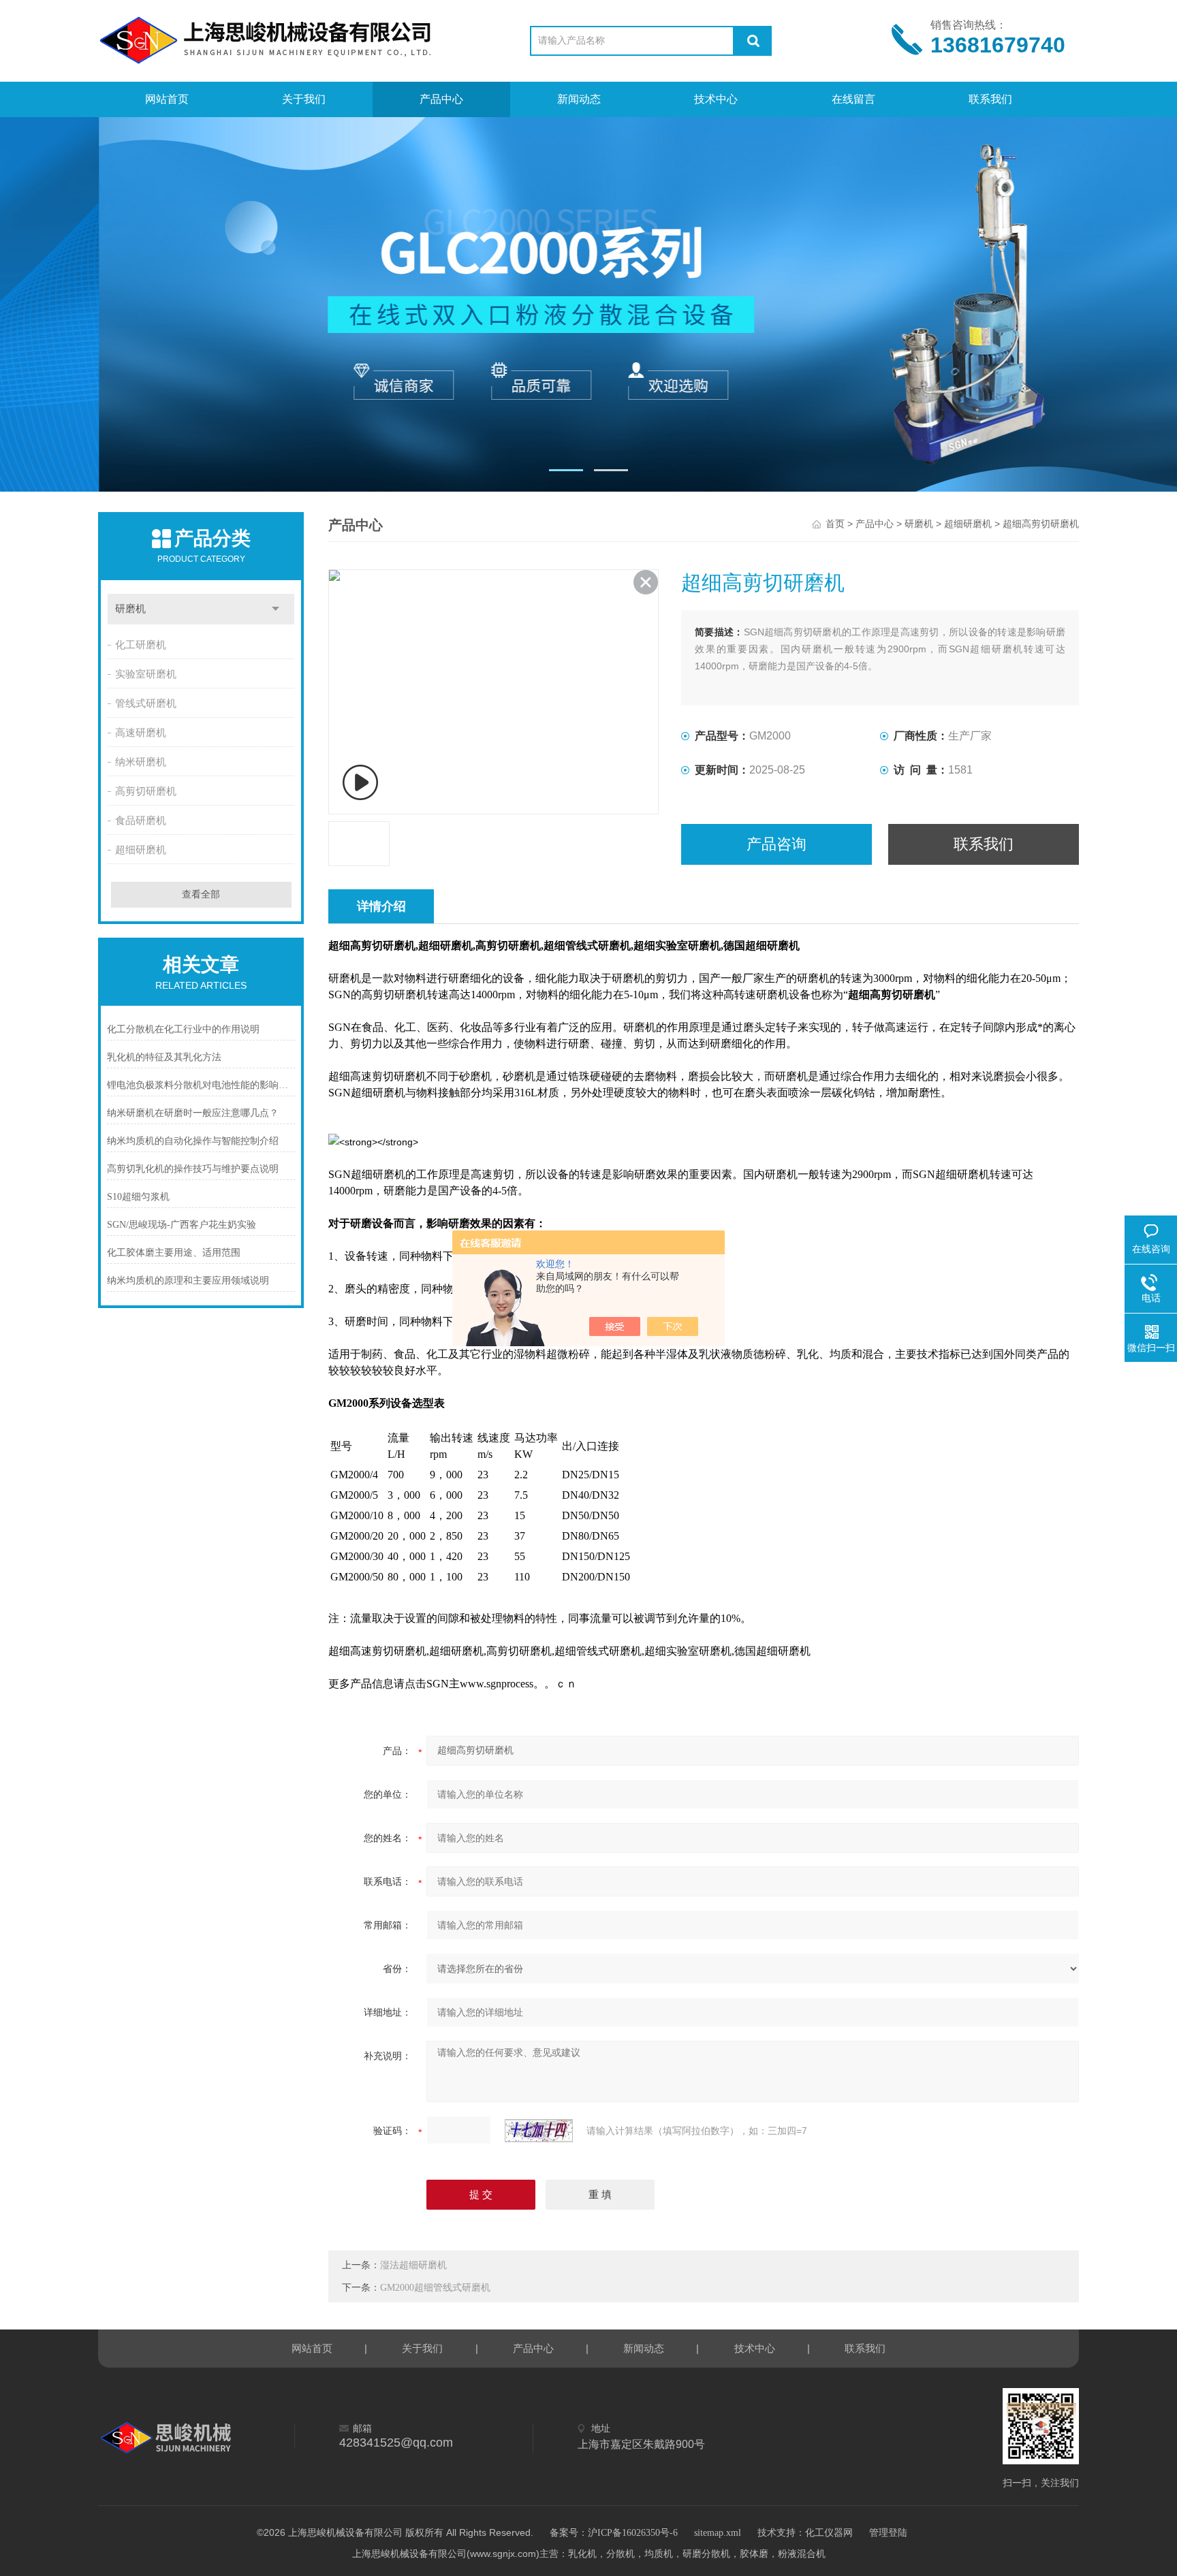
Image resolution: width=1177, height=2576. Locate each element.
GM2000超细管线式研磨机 (435, 2288)
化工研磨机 (141, 645)
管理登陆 (888, 2533)
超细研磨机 (141, 850)
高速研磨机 (141, 733)
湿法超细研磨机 (413, 2265)
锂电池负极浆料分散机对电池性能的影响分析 (201, 1085)
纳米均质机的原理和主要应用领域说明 (188, 1281)
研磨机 (130, 609)
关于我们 (304, 99)
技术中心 (716, 99)
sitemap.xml (718, 2533)
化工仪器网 (829, 2533)
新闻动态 (579, 99)
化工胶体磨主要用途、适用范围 (174, 1253)
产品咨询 (776, 844)
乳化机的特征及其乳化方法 (164, 1057)
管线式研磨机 (146, 703)
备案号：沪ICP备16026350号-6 (614, 2533)
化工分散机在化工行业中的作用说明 (183, 1029)
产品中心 (441, 99)
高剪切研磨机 (146, 791)
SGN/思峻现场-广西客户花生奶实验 (182, 1225)
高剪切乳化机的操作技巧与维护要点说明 (193, 1169)
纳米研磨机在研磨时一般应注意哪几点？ (193, 1113)
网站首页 (167, 99)
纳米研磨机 (141, 762)
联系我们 (990, 99)
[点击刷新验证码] (539, 2131)
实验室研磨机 (146, 674)
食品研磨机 (141, 821)
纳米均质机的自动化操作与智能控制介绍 (193, 1141)
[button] (566, 470)
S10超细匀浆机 (138, 1197)
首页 (835, 524)
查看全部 (201, 894)
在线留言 (853, 99)
